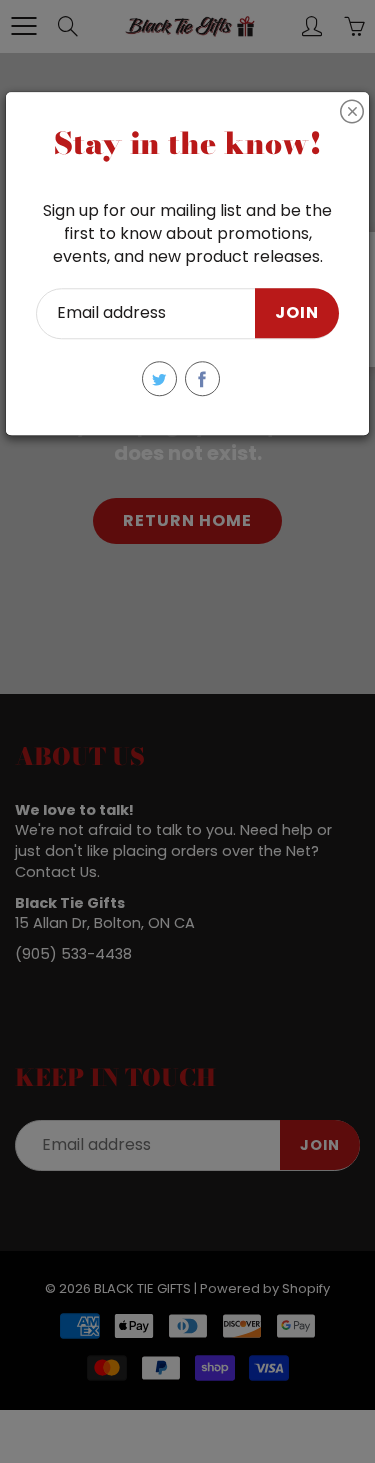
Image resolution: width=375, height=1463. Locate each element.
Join (297, 313)
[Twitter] (159, 378)
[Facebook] (202, 378)
